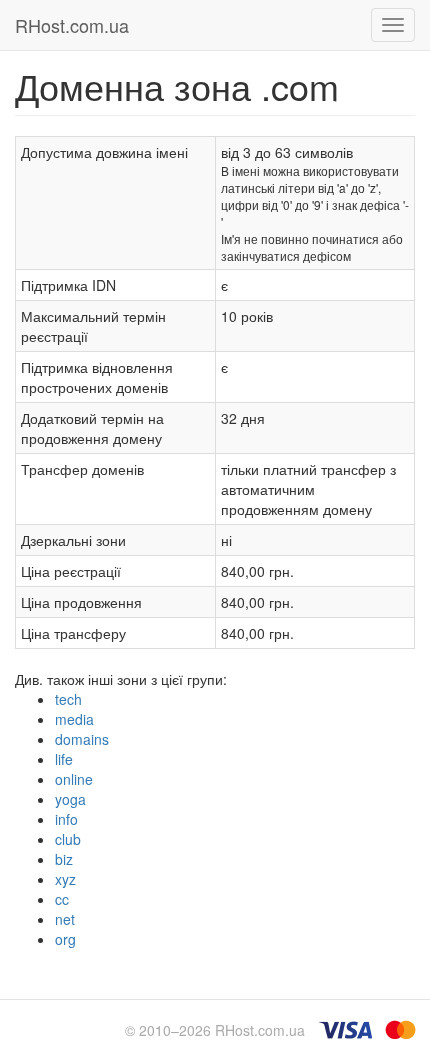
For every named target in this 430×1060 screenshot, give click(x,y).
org (65, 939)
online (74, 779)
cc (62, 899)
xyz (65, 879)
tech (68, 699)
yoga (70, 799)
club (68, 839)
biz (64, 859)
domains (82, 739)
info (66, 819)
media (74, 719)
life (64, 759)
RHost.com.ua (72, 25)
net (65, 919)
